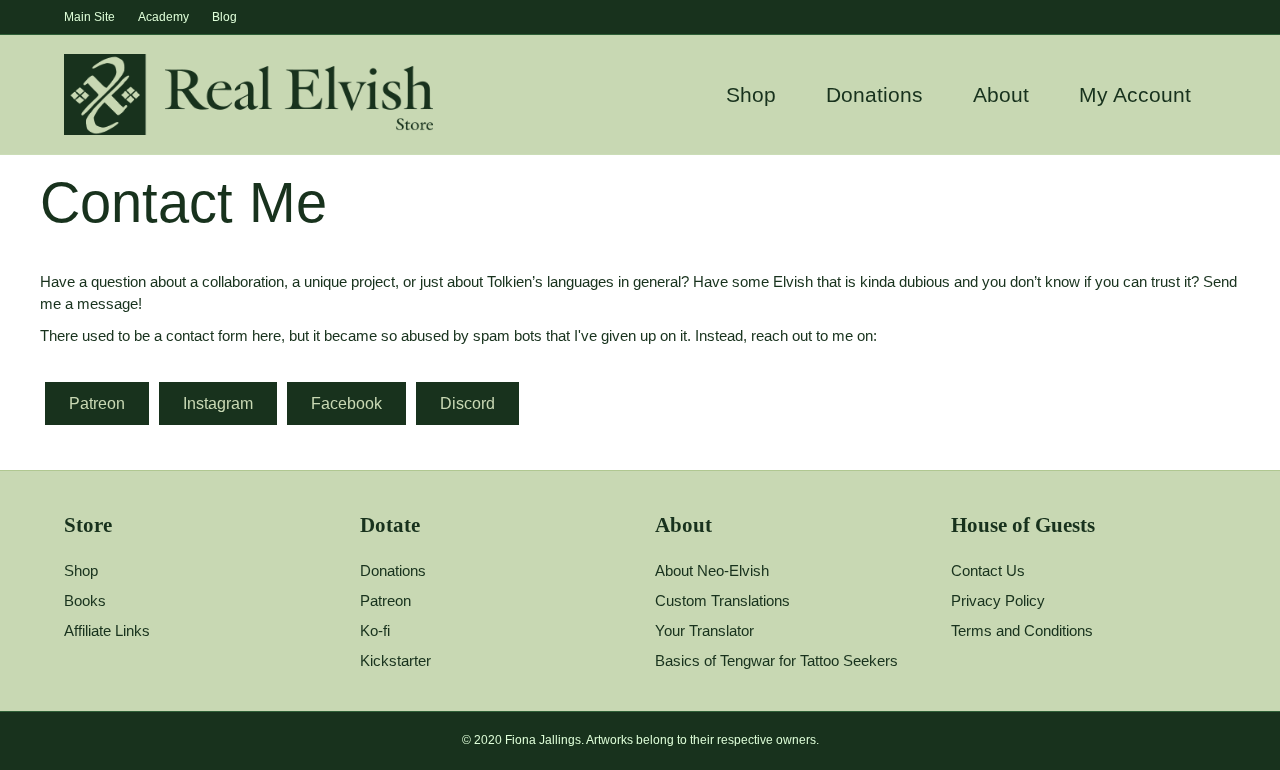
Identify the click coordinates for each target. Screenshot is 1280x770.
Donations (874, 94)
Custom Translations (722, 600)
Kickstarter (395, 660)
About (1001, 94)
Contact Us (988, 570)
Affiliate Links (107, 630)
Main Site (89, 17)
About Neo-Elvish (712, 570)
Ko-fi (375, 630)
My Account (1135, 94)
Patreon (385, 600)
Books (85, 600)
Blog (224, 17)
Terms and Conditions (1022, 630)
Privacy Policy (998, 600)
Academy (163, 17)
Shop (751, 94)
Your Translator (704, 630)
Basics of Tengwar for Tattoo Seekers (776, 660)
